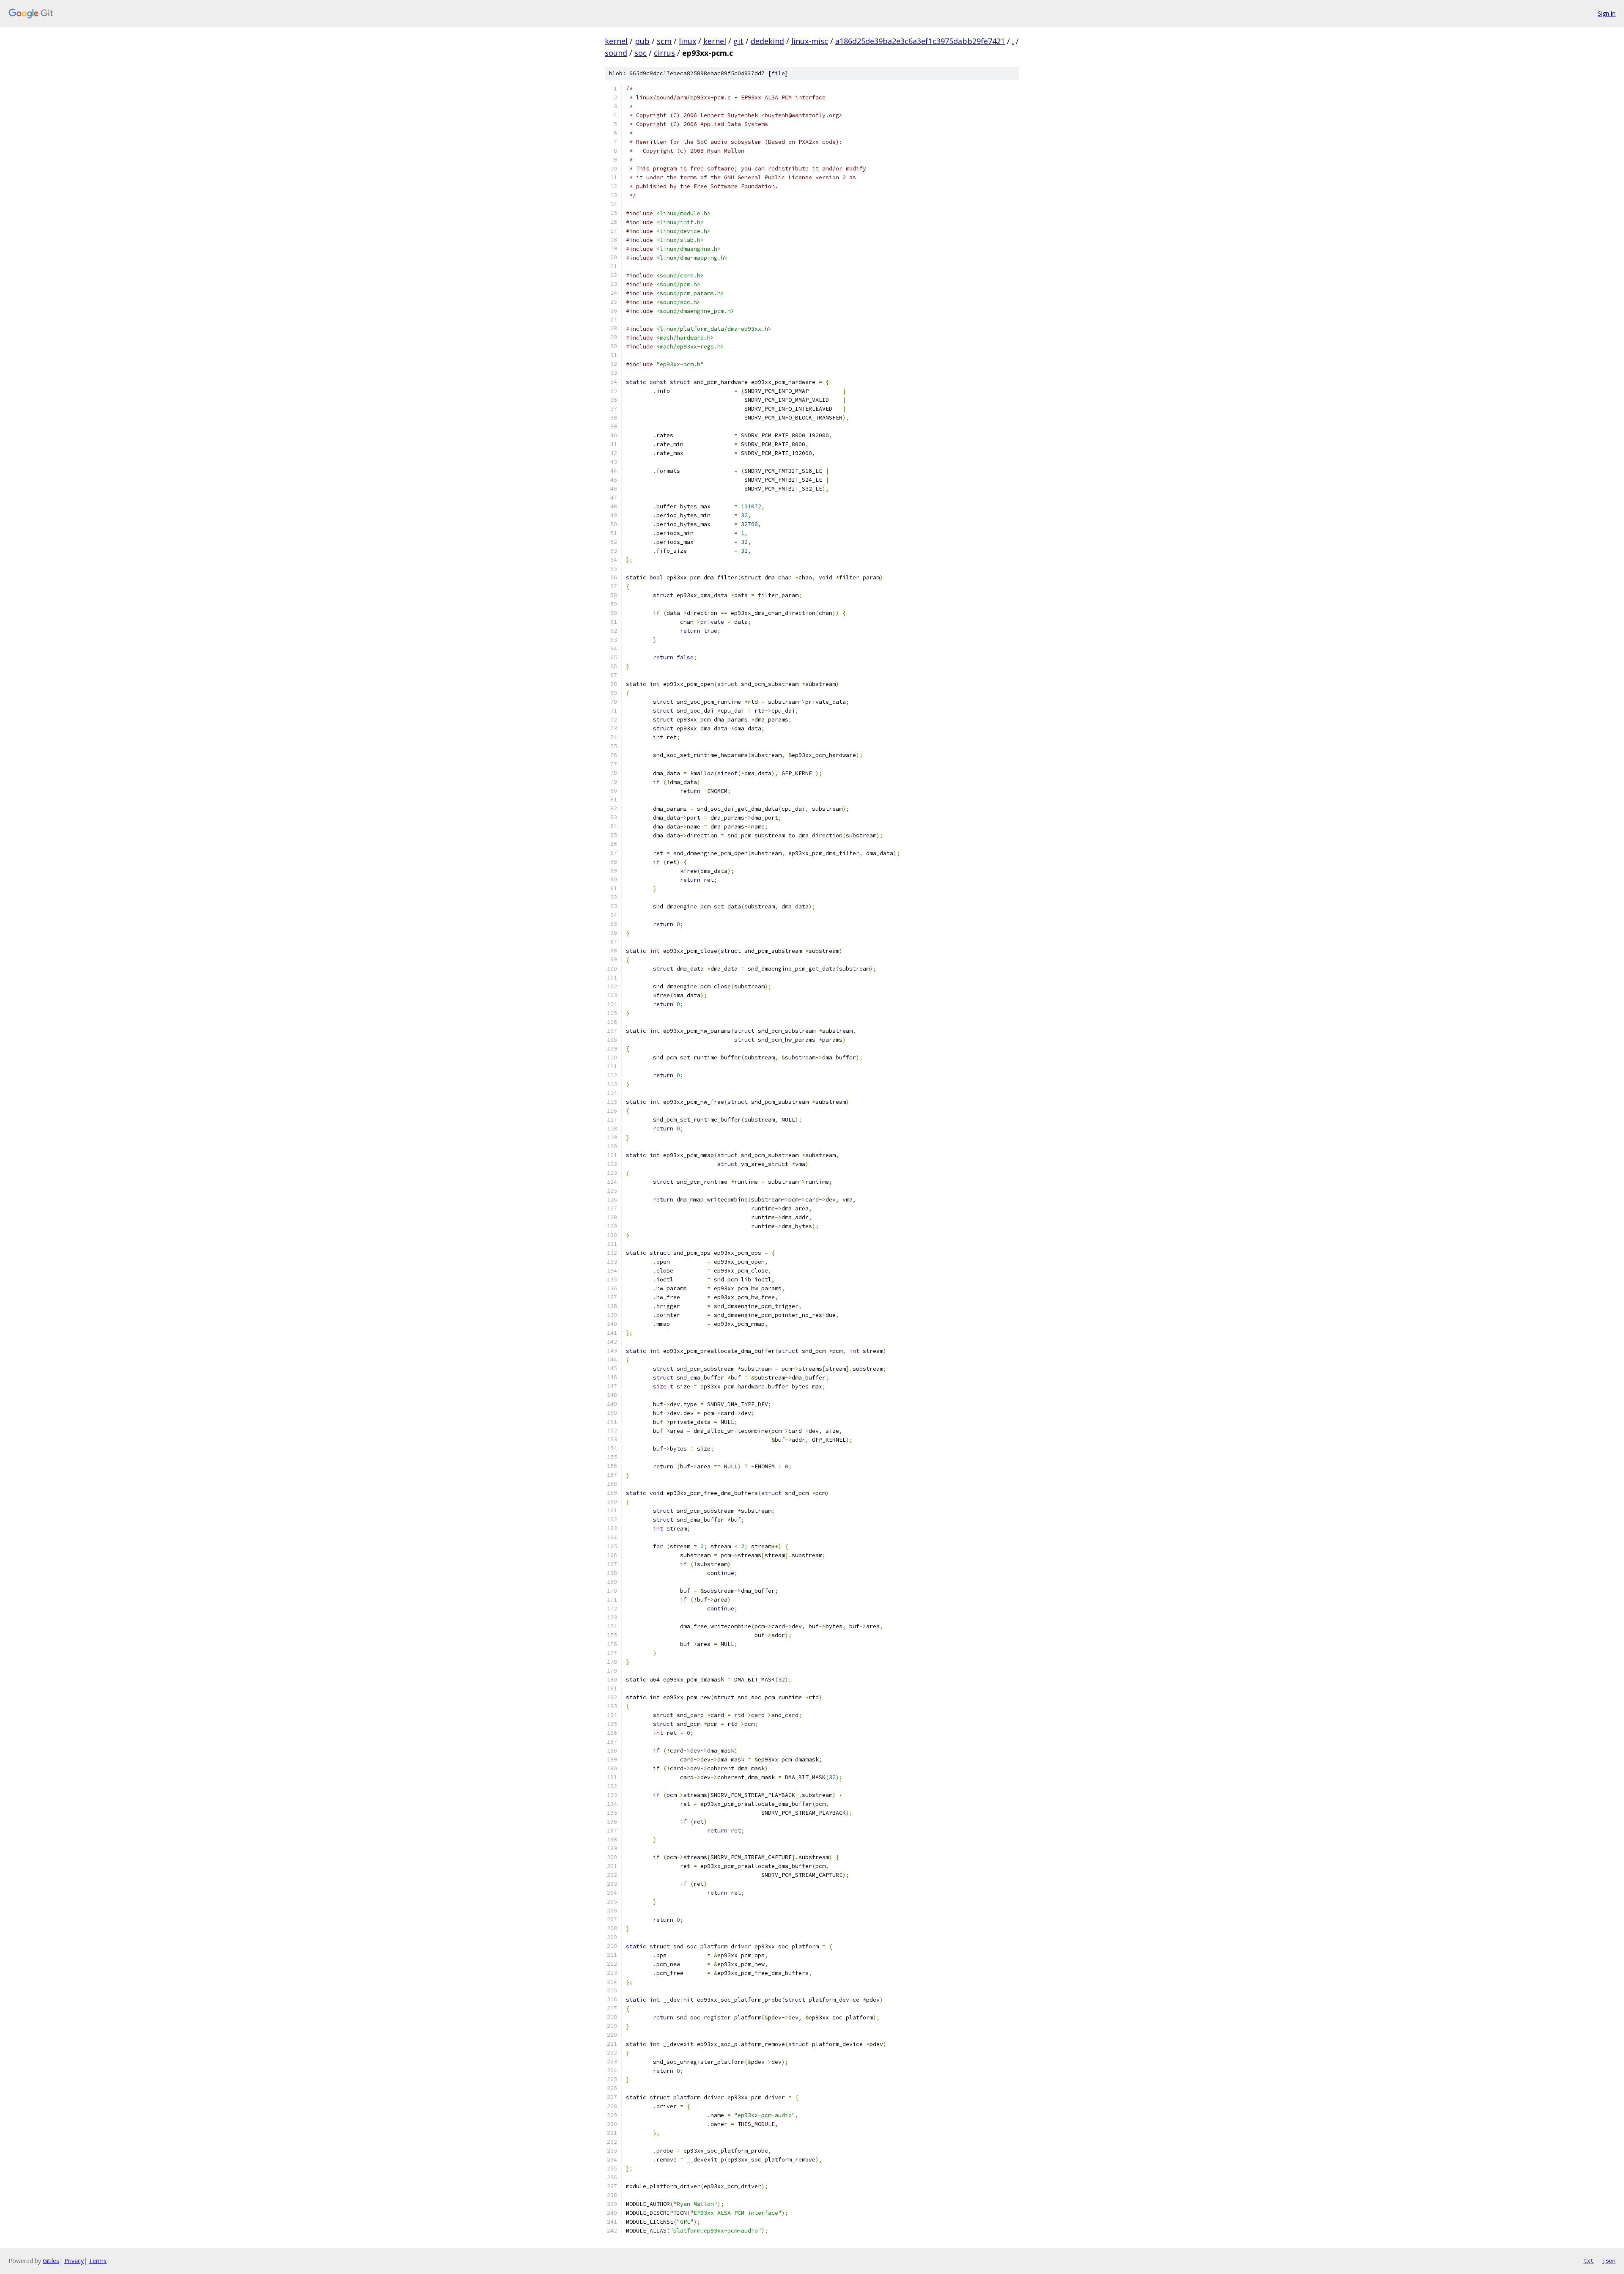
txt (1588, 2260)
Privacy (74, 2261)
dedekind (767, 41)
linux (687, 41)
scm (664, 41)
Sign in (1607, 13)
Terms (98, 2261)
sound (616, 53)
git (738, 41)
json (1609, 2260)
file (778, 73)
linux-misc (810, 41)
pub (642, 41)
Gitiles (51, 2261)
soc (641, 53)
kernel (616, 41)
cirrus (664, 53)
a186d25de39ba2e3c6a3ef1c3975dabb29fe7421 (920, 41)
